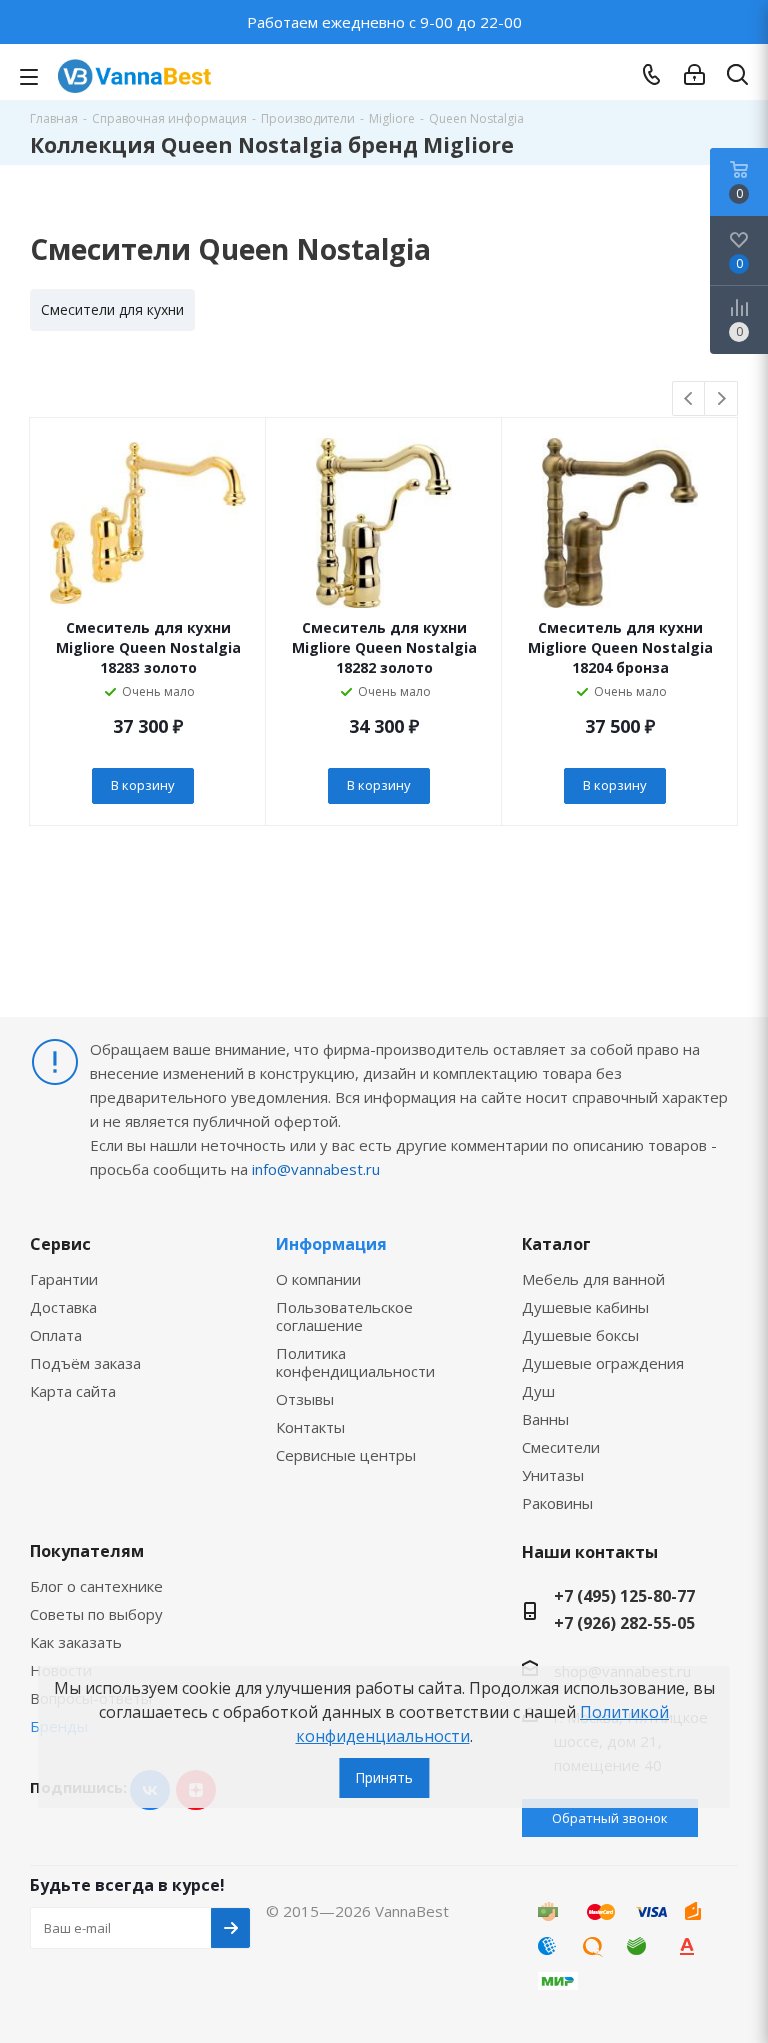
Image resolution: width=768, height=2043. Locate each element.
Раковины (557, 1503)
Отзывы (305, 1399)
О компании (318, 1279)
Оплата (56, 1335)
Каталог (556, 1244)
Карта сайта (73, 1391)
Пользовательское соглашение (344, 1316)
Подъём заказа (85, 1363)
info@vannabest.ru (316, 1169)
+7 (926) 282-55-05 (624, 1623)
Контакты (310, 1427)
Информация (331, 1244)
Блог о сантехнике (96, 1586)
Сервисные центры (346, 1455)
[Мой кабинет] (694, 75)
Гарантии (64, 1279)
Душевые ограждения (603, 1363)
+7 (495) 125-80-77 (624, 1596)
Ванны (545, 1419)
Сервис (60, 1244)
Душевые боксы (580, 1335)
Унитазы (553, 1475)
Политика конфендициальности (355, 1362)
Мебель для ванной (593, 1279)
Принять (384, 1777)
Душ (538, 1391)
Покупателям (87, 1551)
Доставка (63, 1307)
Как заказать (76, 1642)
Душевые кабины (585, 1307)
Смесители (561, 1447)
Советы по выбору (96, 1614)
